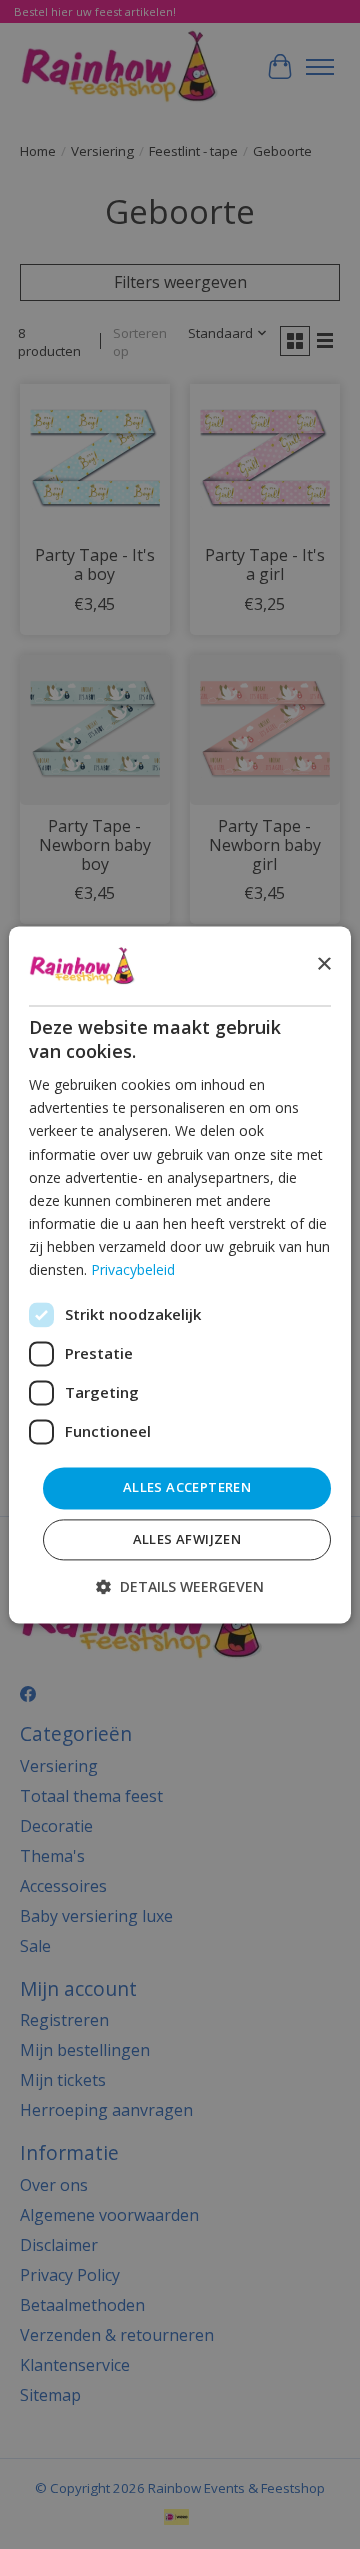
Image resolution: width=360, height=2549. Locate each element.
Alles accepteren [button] (187, 1488)
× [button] (323, 964)
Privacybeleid (133, 1269)
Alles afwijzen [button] (187, 1539)
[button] (180, 1586)
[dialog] (180, 1274)
